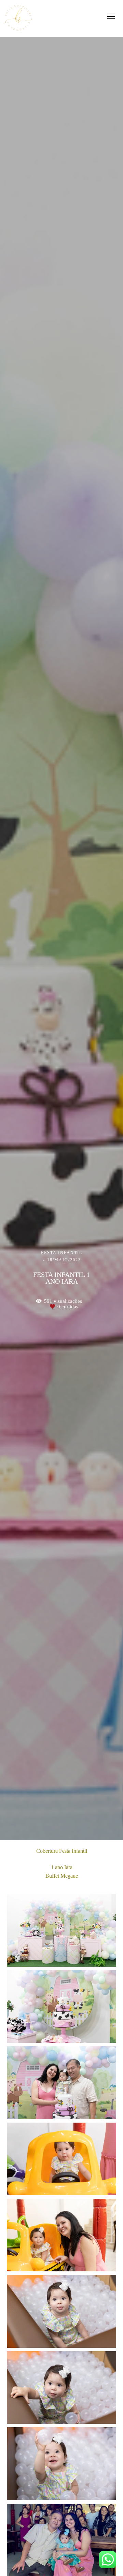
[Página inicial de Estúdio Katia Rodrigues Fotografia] (18, 18)
